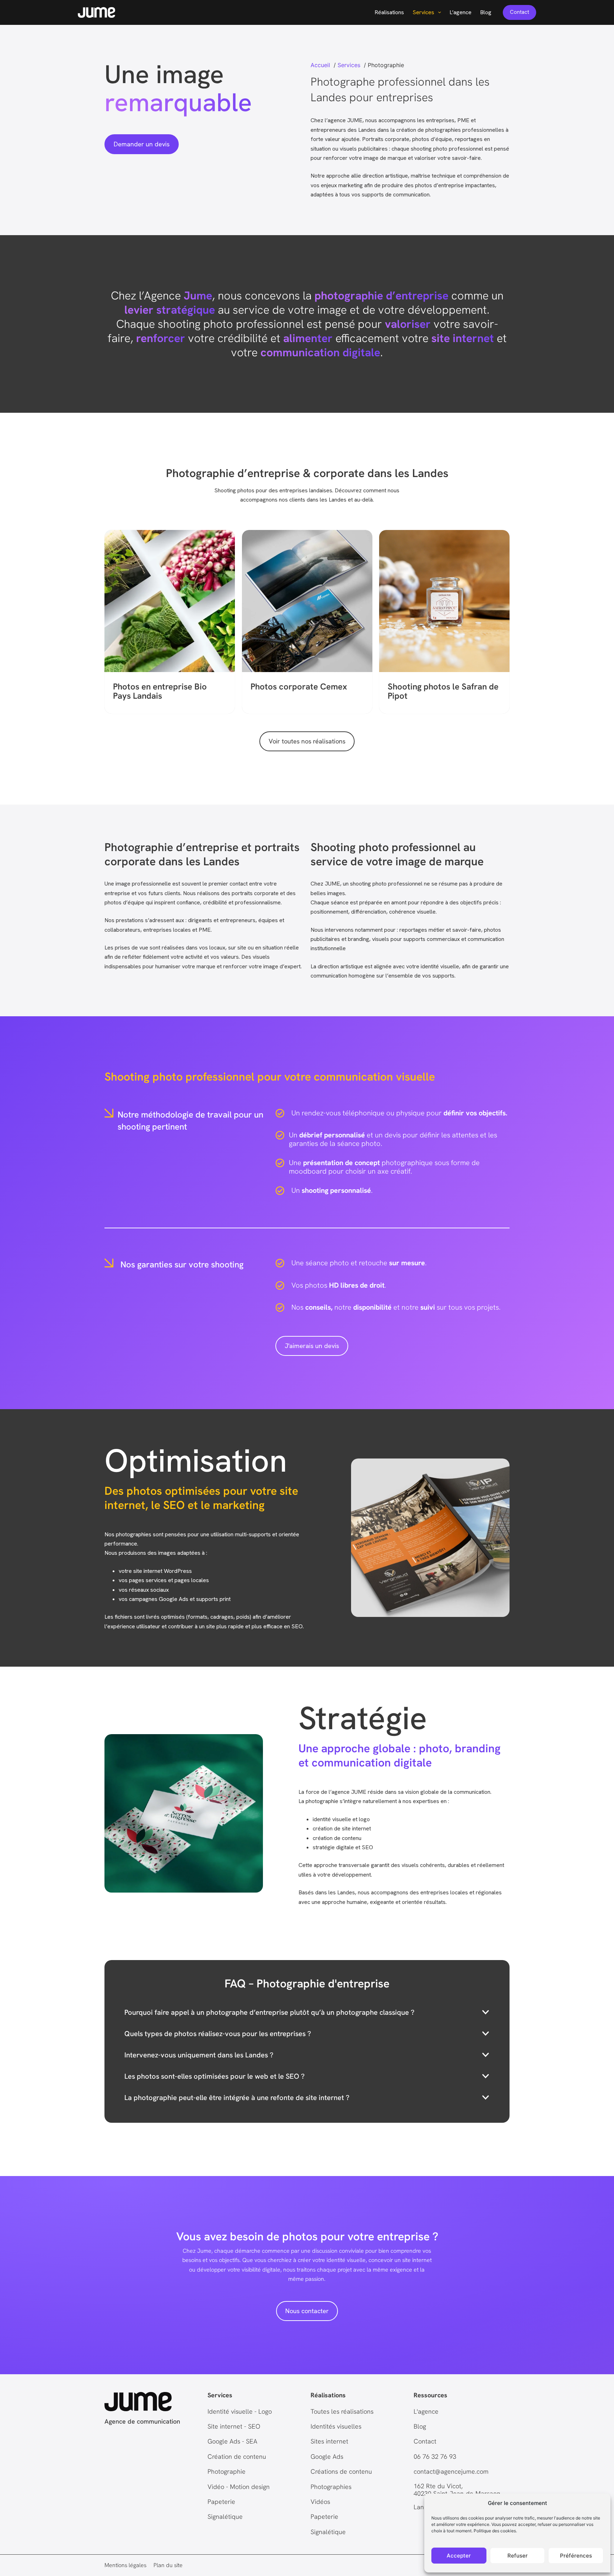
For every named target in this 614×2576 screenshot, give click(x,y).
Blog (486, 12)
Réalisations (389, 12)
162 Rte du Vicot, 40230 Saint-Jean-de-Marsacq (457, 2490)
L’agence (460, 12)
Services (423, 12)
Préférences (576, 2556)
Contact (519, 12)
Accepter (459, 2556)
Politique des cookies (495, 2531)
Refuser (518, 2556)
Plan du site (168, 2565)
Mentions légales (125, 2565)
